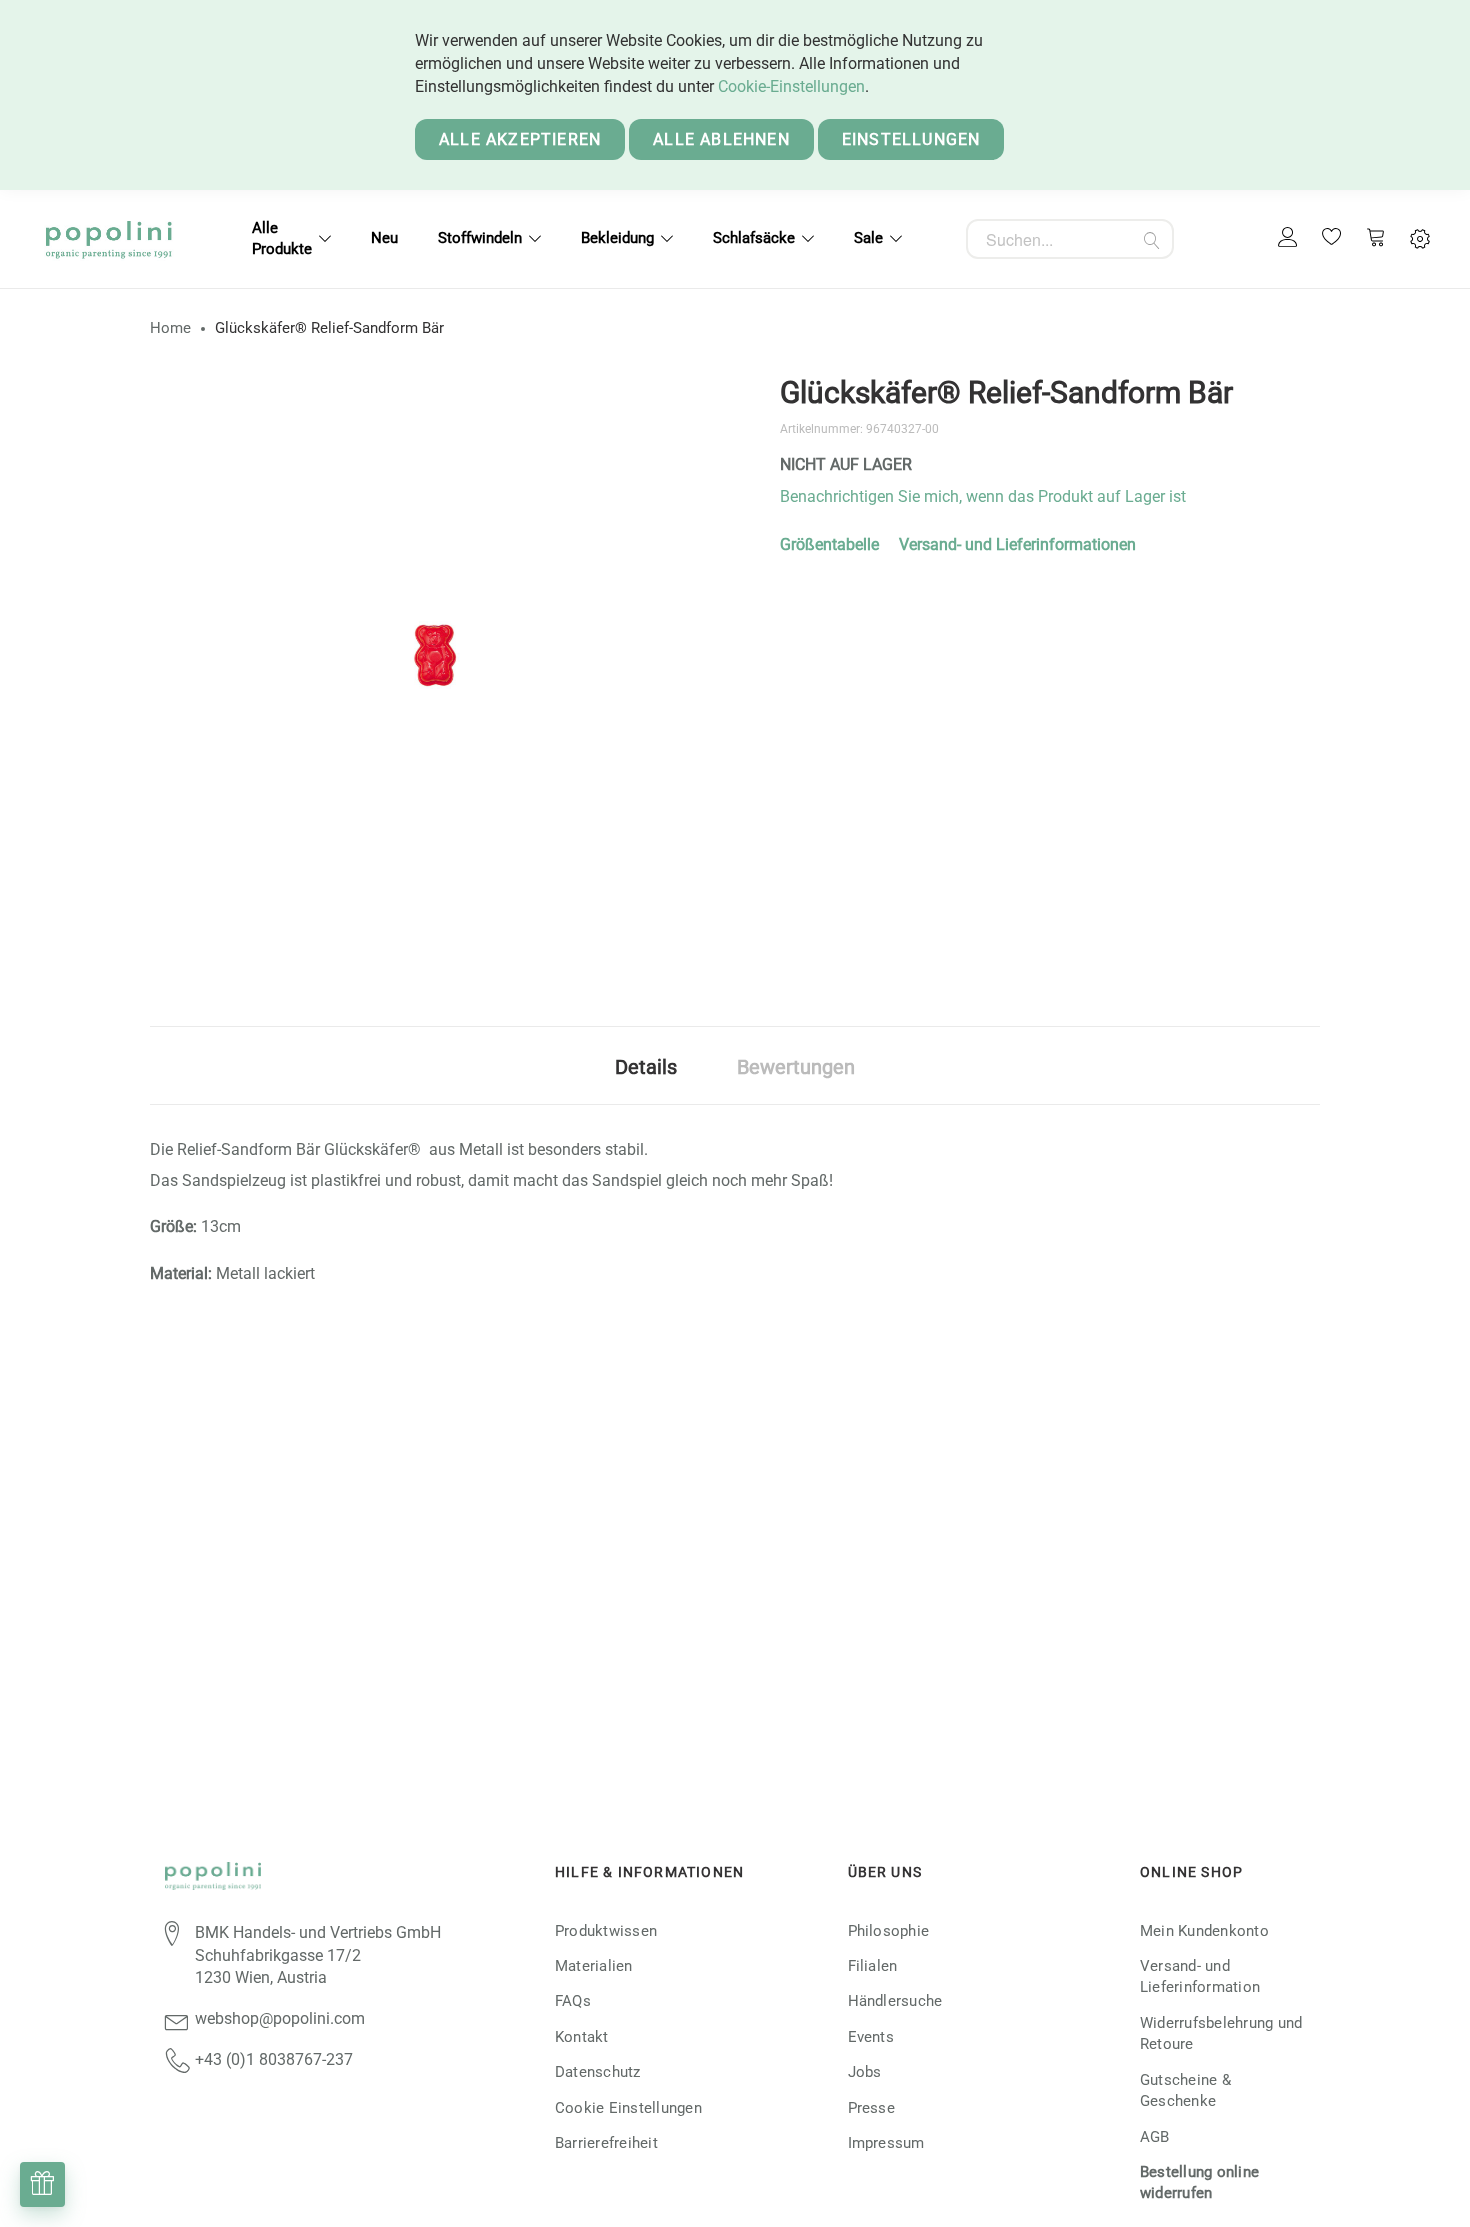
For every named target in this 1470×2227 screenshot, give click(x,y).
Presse (871, 2108)
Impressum (886, 2143)
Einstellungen (911, 139)
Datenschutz (598, 2072)
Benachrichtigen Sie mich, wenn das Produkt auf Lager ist (983, 496)
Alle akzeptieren (520, 139)
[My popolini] (1288, 238)
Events (871, 2037)
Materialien (594, 1966)
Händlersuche (895, 2001)
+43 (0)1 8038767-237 (274, 2059)
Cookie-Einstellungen (791, 86)
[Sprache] (1420, 239)
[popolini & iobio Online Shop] (108, 239)
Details (646, 1067)
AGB (1155, 2137)
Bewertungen (796, 1067)
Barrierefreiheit (606, 2143)
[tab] (646, 1065)
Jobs (865, 2072)
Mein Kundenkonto (1204, 1931)
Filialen (873, 1966)
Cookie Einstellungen (628, 2108)
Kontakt (582, 2037)
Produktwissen (606, 1931)
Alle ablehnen (721, 139)
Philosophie (889, 1931)
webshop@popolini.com (280, 2018)
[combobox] (1070, 239)
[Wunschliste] (1332, 239)
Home (170, 328)
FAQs (573, 2001)
